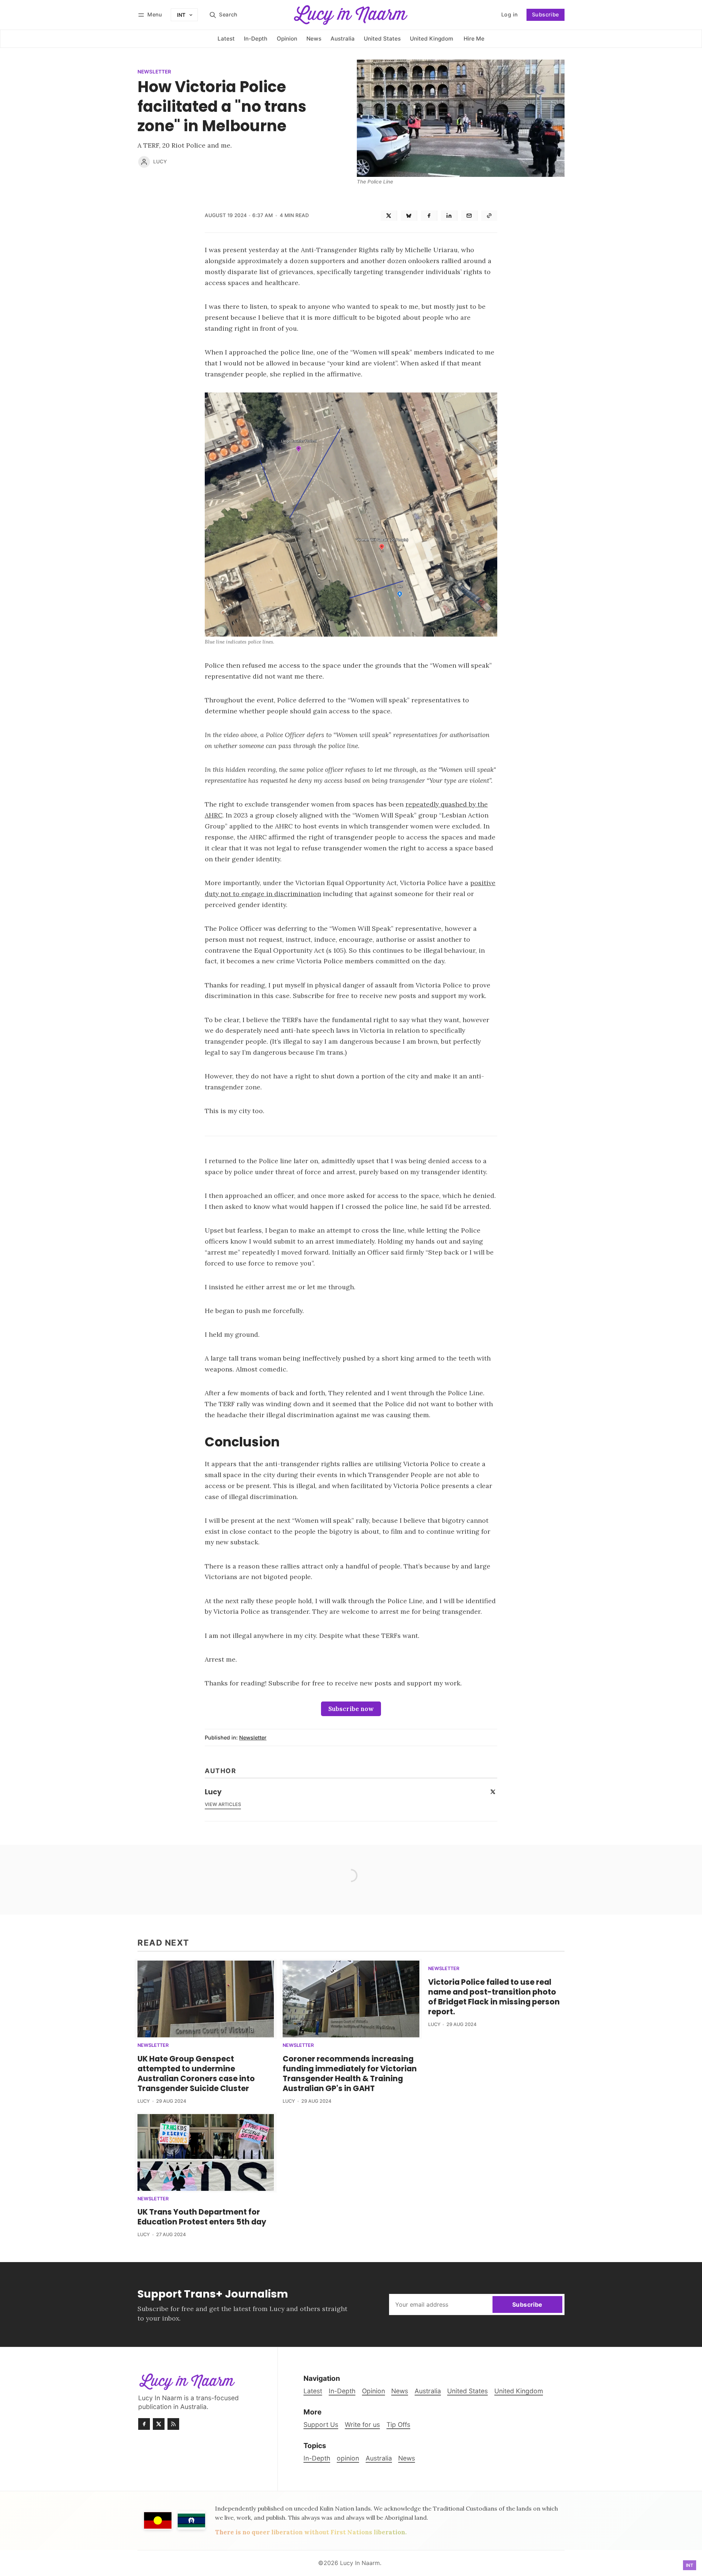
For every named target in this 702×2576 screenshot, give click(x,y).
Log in (501, 17)
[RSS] (173, 2424)
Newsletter (154, 72)
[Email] (469, 216)
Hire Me (474, 39)
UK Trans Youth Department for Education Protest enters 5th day (202, 2217)
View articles (223, 1804)
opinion (348, 2458)
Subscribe (546, 14)
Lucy (160, 162)
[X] (389, 216)
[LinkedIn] (449, 216)
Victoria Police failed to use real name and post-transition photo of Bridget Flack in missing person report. (494, 1997)
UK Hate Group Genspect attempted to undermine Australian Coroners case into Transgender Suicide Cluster (196, 2074)
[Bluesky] (409, 216)
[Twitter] (493, 1792)
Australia (379, 2458)
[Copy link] (489, 216)
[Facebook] (429, 216)
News (407, 2458)
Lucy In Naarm (360, 2563)
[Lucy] (144, 162)
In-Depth (317, 2458)
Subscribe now (351, 1709)
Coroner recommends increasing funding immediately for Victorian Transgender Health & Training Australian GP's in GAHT (350, 2074)
